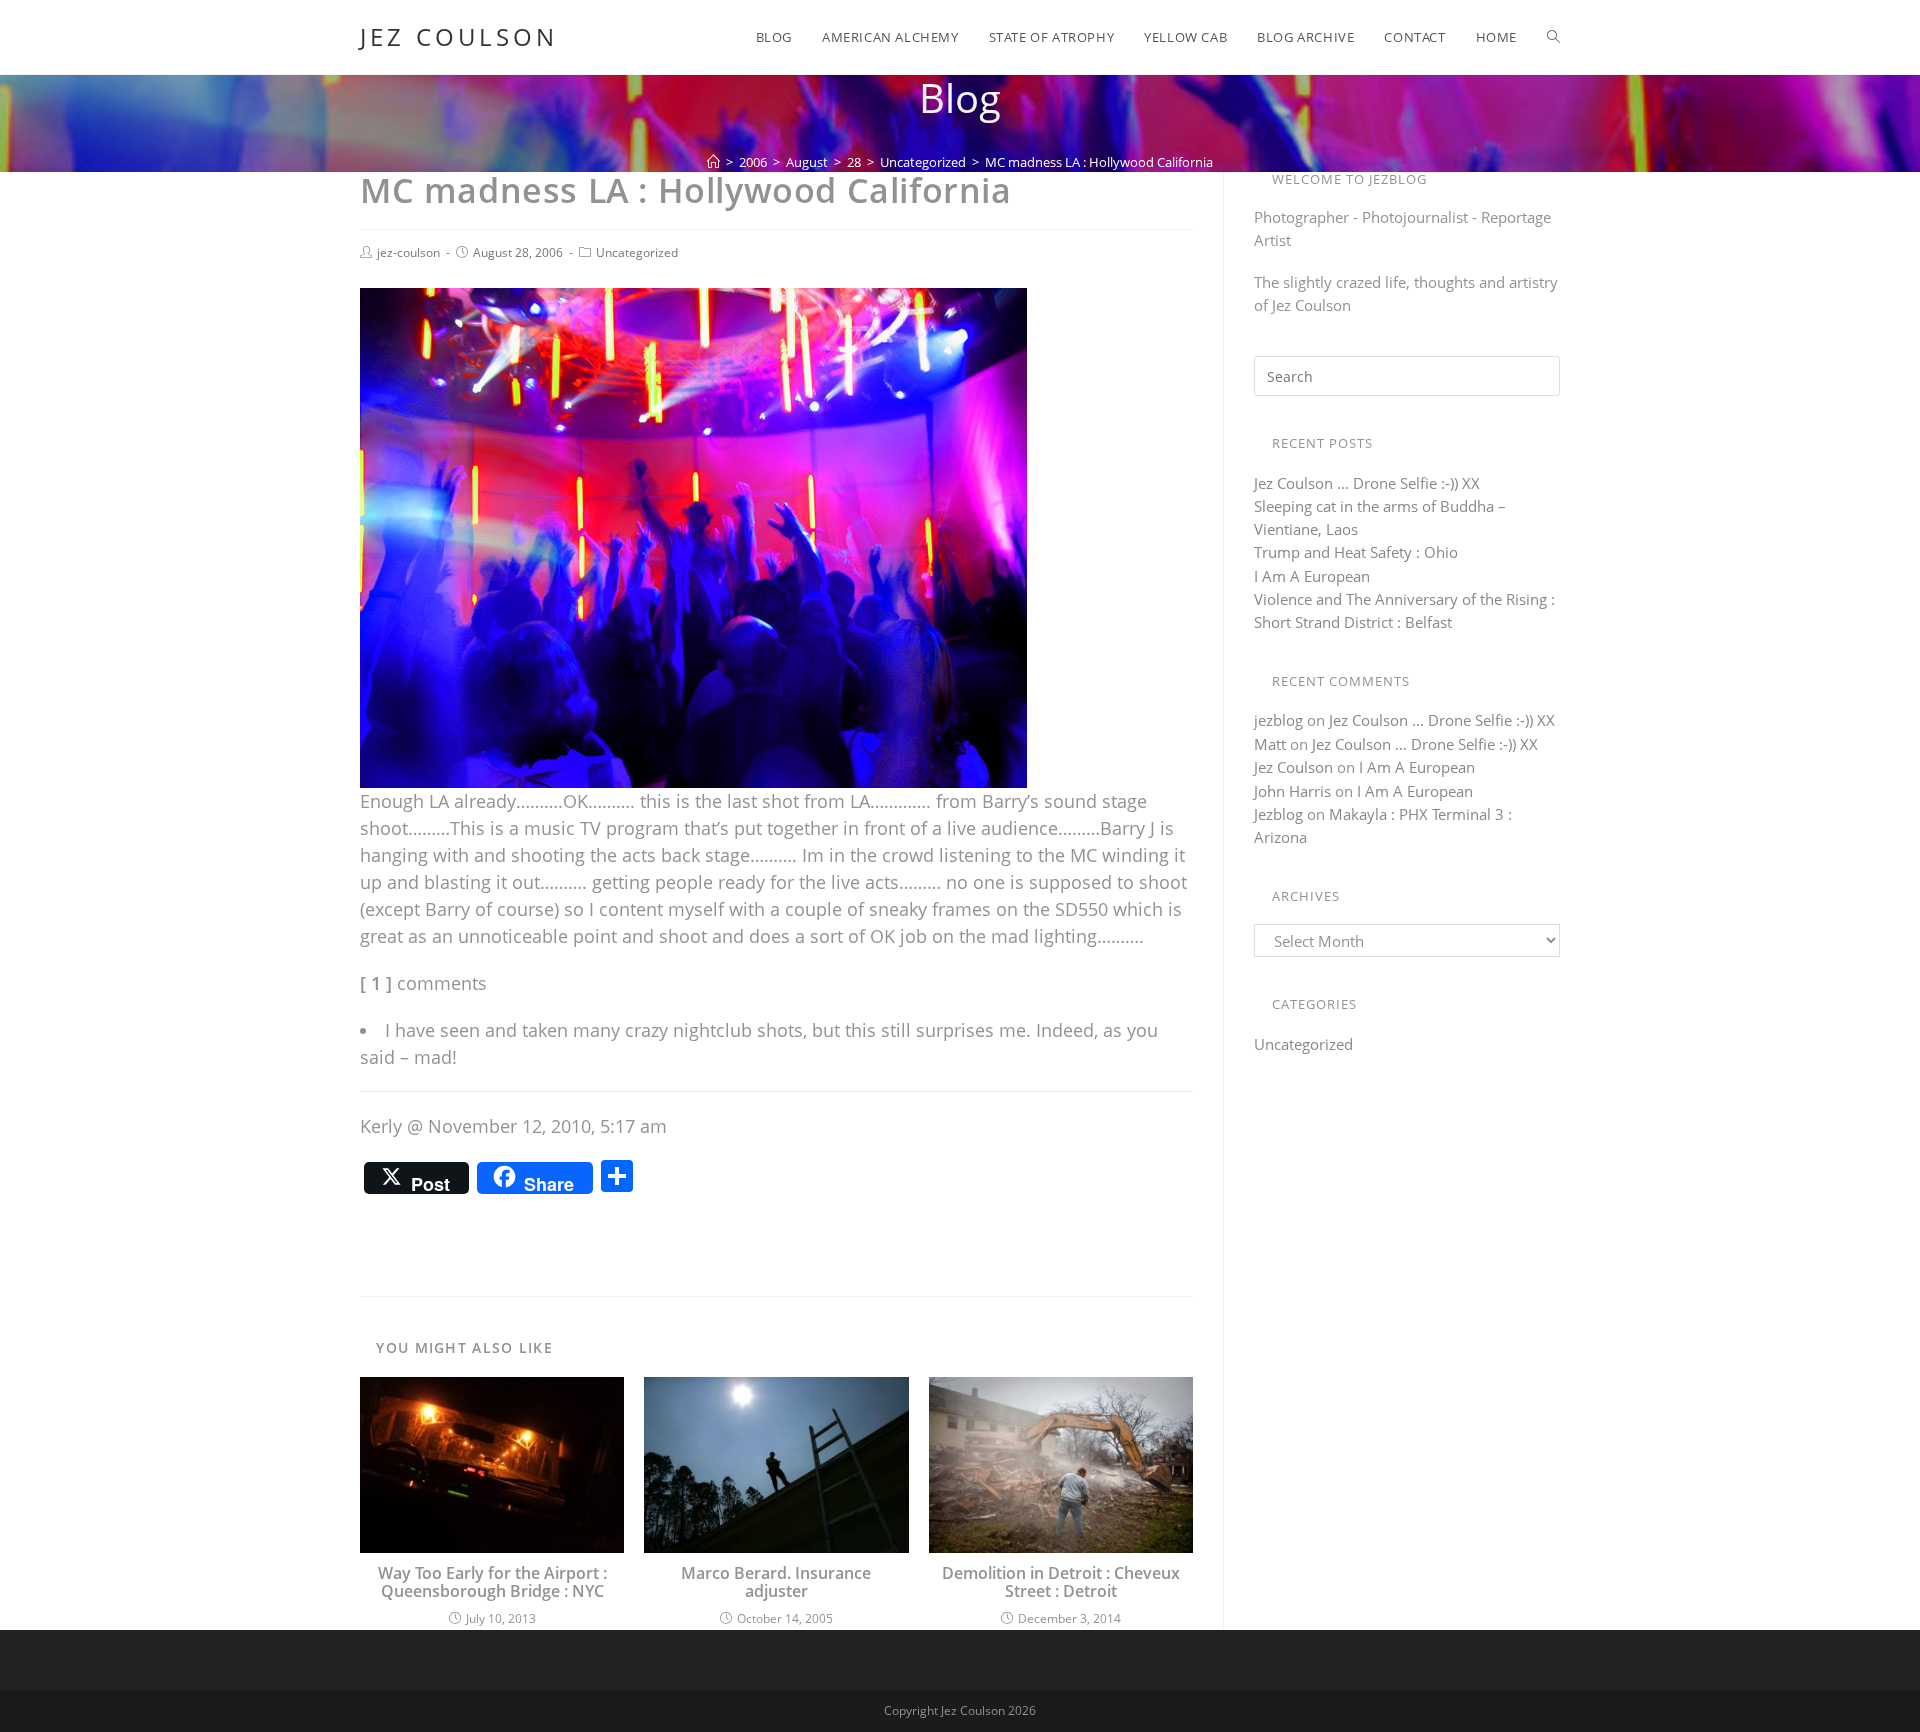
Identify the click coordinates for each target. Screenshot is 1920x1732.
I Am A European (1312, 576)
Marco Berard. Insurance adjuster (776, 1582)
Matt (1270, 744)
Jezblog (1278, 814)
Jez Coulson (459, 37)
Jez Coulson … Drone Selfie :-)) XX (1367, 483)
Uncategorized (637, 252)
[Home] (713, 162)
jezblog (1278, 720)
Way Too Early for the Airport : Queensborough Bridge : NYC (492, 1582)
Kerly (381, 1126)
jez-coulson (408, 252)
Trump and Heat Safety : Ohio (1356, 552)
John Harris (1292, 791)
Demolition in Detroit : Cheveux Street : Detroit (1061, 1582)
